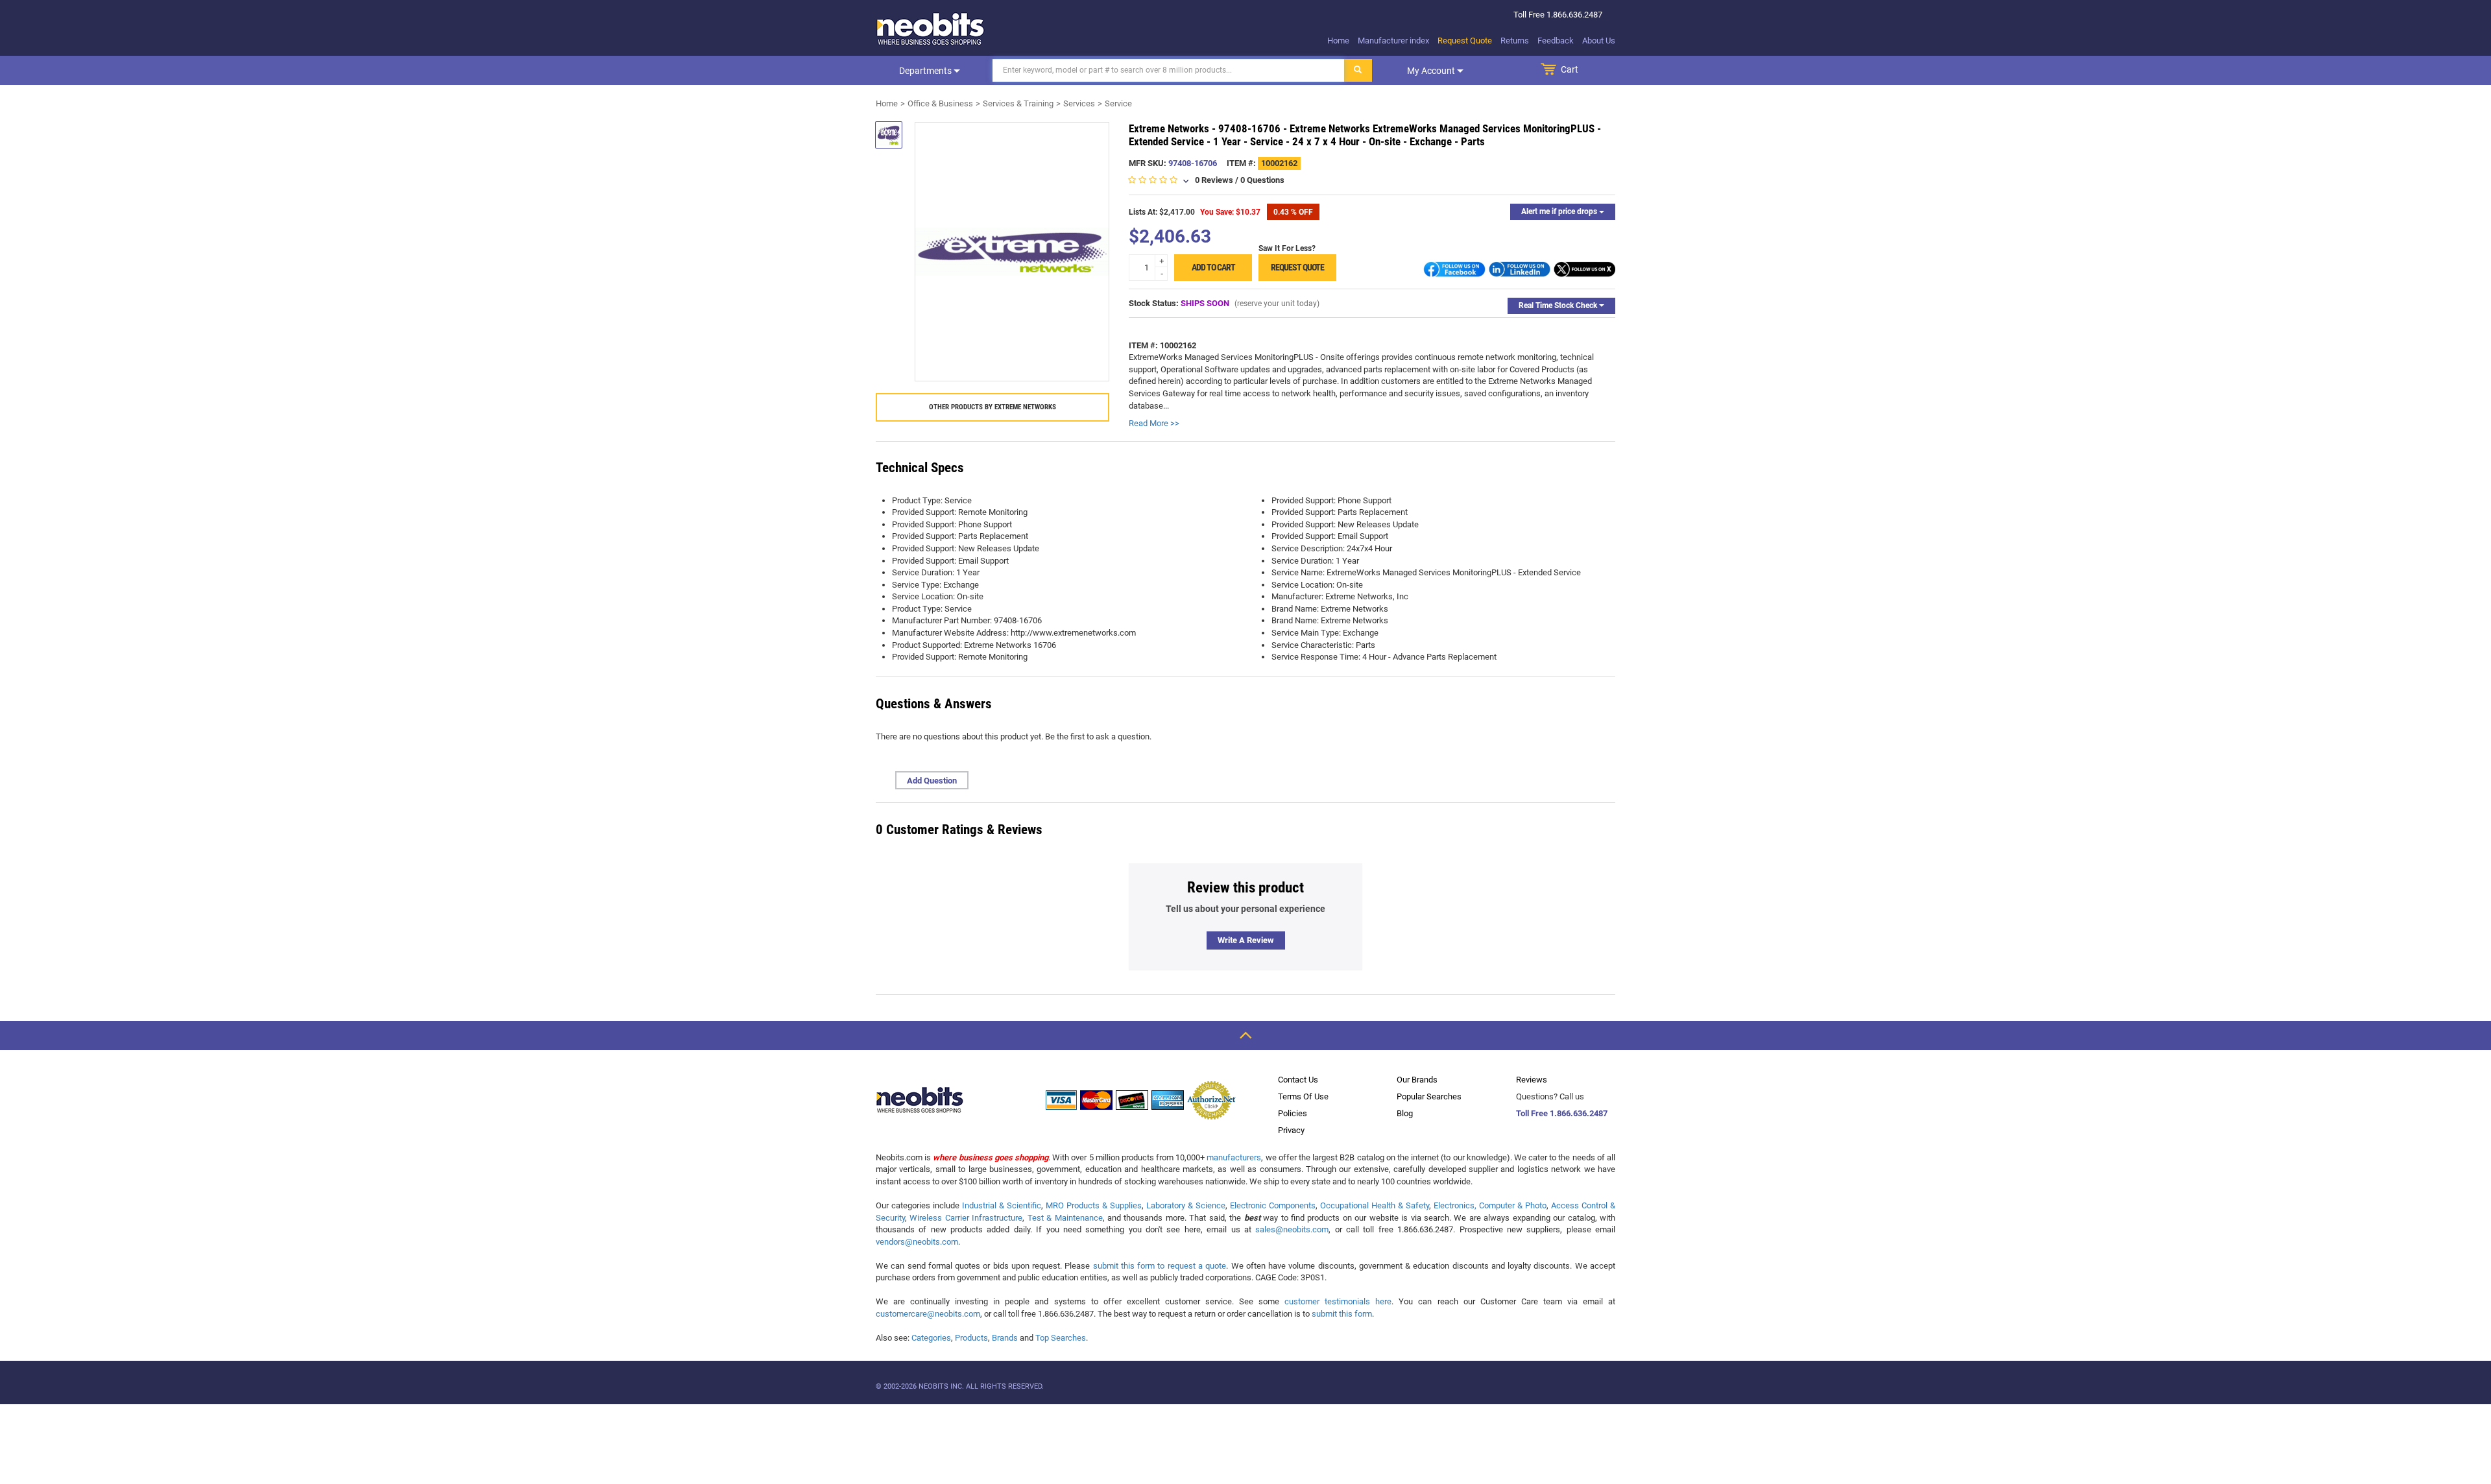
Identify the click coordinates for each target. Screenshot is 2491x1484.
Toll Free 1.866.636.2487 (1562, 1113)
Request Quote (1465, 41)
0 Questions (1262, 180)
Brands (1005, 1338)
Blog (1405, 1113)
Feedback (1556, 41)
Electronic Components (1273, 1205)
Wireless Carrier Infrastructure (966, 1218)
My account (1432, 71)
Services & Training (1018, 103)
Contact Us (1298, 1080)
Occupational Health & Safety (1375, 1205)
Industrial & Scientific (1002, 1205)
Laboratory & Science (1186, 1205)
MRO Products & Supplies (1094, 1205)
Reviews (1532, 1080)
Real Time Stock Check (1559, 305)
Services (1079, 103)
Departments (926, 71)
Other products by (993, 407)
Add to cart (1213, 267)
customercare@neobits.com (928, 1314)
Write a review (1246, 940)
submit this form (1342, 1314)
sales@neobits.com (1292, 1229)
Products (971, 1338)
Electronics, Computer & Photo (1490, 1205)
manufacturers (1234, 1157)
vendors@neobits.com (917, 1242)
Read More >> (1154, 423)
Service (1118, 103)
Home (1338, 41)
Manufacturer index (1393, 41)
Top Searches (1061, 1338)
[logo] (931, 29)
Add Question (932, 781)
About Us (1599, 41)
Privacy (1291, 1130)
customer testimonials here (1338, 1301)
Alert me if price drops (1560, 211)
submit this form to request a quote (1160, 1266)
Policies (1293, 1113)
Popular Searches (1429, 1096)
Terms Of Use (1303, 1096)
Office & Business (940, 103)
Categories (931, 1338)
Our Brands (1417, 1080)
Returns (1515, 41)
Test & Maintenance (1065, 1218)
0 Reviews (1214, 180)
